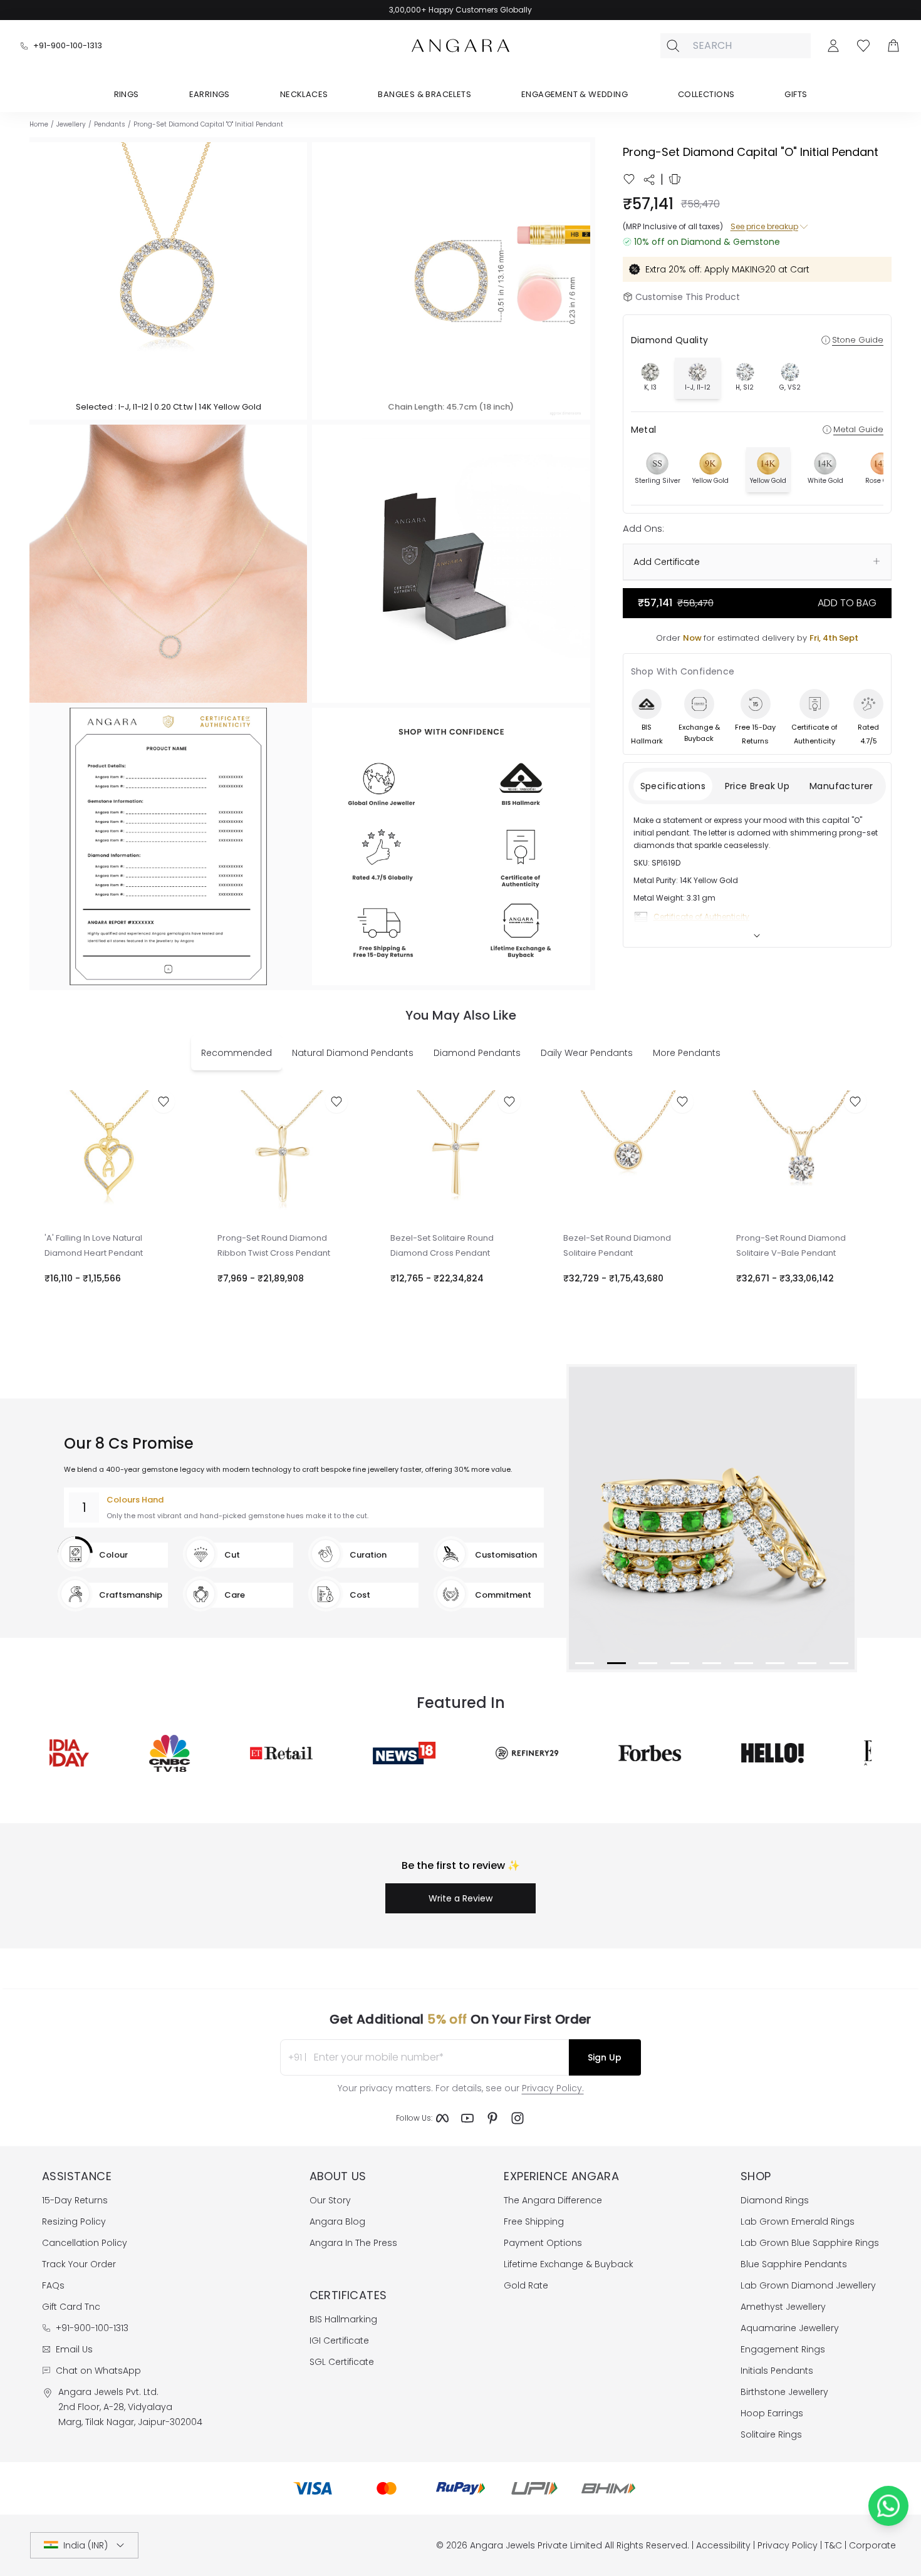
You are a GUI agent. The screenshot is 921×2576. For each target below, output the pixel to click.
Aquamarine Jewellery (790, 2328)
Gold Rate (526, 2285)
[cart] (893, 46)
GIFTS (796, 94)
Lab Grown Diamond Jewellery (808, 2285)
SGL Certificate (342, 2362)
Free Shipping (534, 2222)
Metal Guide (858, 429)
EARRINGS (210, 94)
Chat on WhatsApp (98, 2371)
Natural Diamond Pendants (353, 1053)
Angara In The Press (353, 2243)
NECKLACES (304, 94)
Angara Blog (337, 2222)
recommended (237, 1053)
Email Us (74, 2349)
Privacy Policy (788, 2545)
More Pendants (687, 1053)
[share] (649, 180)
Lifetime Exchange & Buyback (569, 2264)
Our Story (330, 2200)
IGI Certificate (339, 2341)
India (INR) (86, 2545)
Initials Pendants (777, 2371)
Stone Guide (858, 340)
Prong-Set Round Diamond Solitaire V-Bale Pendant (791, 1245)
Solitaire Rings (771, 2434)
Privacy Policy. (553, 2088)
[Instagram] (518, 2118)
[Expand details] (757, 936)
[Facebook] (442, 2118)
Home (39, 124)
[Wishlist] (863, 46)
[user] (833, 46)
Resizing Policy (74, 2222)
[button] (168, 281)
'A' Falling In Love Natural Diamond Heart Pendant (94, 1245)
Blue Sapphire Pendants (794, 2264)
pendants (110, 124)
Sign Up (605, 2057)
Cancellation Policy (85, 2243)
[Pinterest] (492, 2118)
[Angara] (460, 46)
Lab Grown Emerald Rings (798, 2222)
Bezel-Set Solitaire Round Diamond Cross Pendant (442, 1245)
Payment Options (543, 2243)
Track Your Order (79, 2264)
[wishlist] (629, 179)
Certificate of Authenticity (701, 917)
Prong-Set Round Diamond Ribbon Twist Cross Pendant (274, 1245)
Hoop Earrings (772, 2413)
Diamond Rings (775, 2200)
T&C (833, 2545)
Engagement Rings (783, 2349)
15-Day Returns (75, 2200)
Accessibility (723, 2545)
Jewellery (71, 124)
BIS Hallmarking (343, 2319)
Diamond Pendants (477, 1053)
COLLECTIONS (706, 94)
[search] (673, 46)
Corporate (872, 2545)
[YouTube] (467, 2118)
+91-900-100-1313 (68, 45)
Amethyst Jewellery (783, 2307)
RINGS (127, 94)
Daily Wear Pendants (587, 1053)
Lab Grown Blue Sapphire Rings (810, 2243)
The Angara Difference (553, 2200)
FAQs (53, 2285)
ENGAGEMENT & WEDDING (575, 94)
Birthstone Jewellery (784, 2392)
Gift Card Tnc (71, 2307)
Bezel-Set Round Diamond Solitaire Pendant (617, 1245)
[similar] (675, 179)
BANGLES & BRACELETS (424, 94)
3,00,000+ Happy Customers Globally (460, 10)
